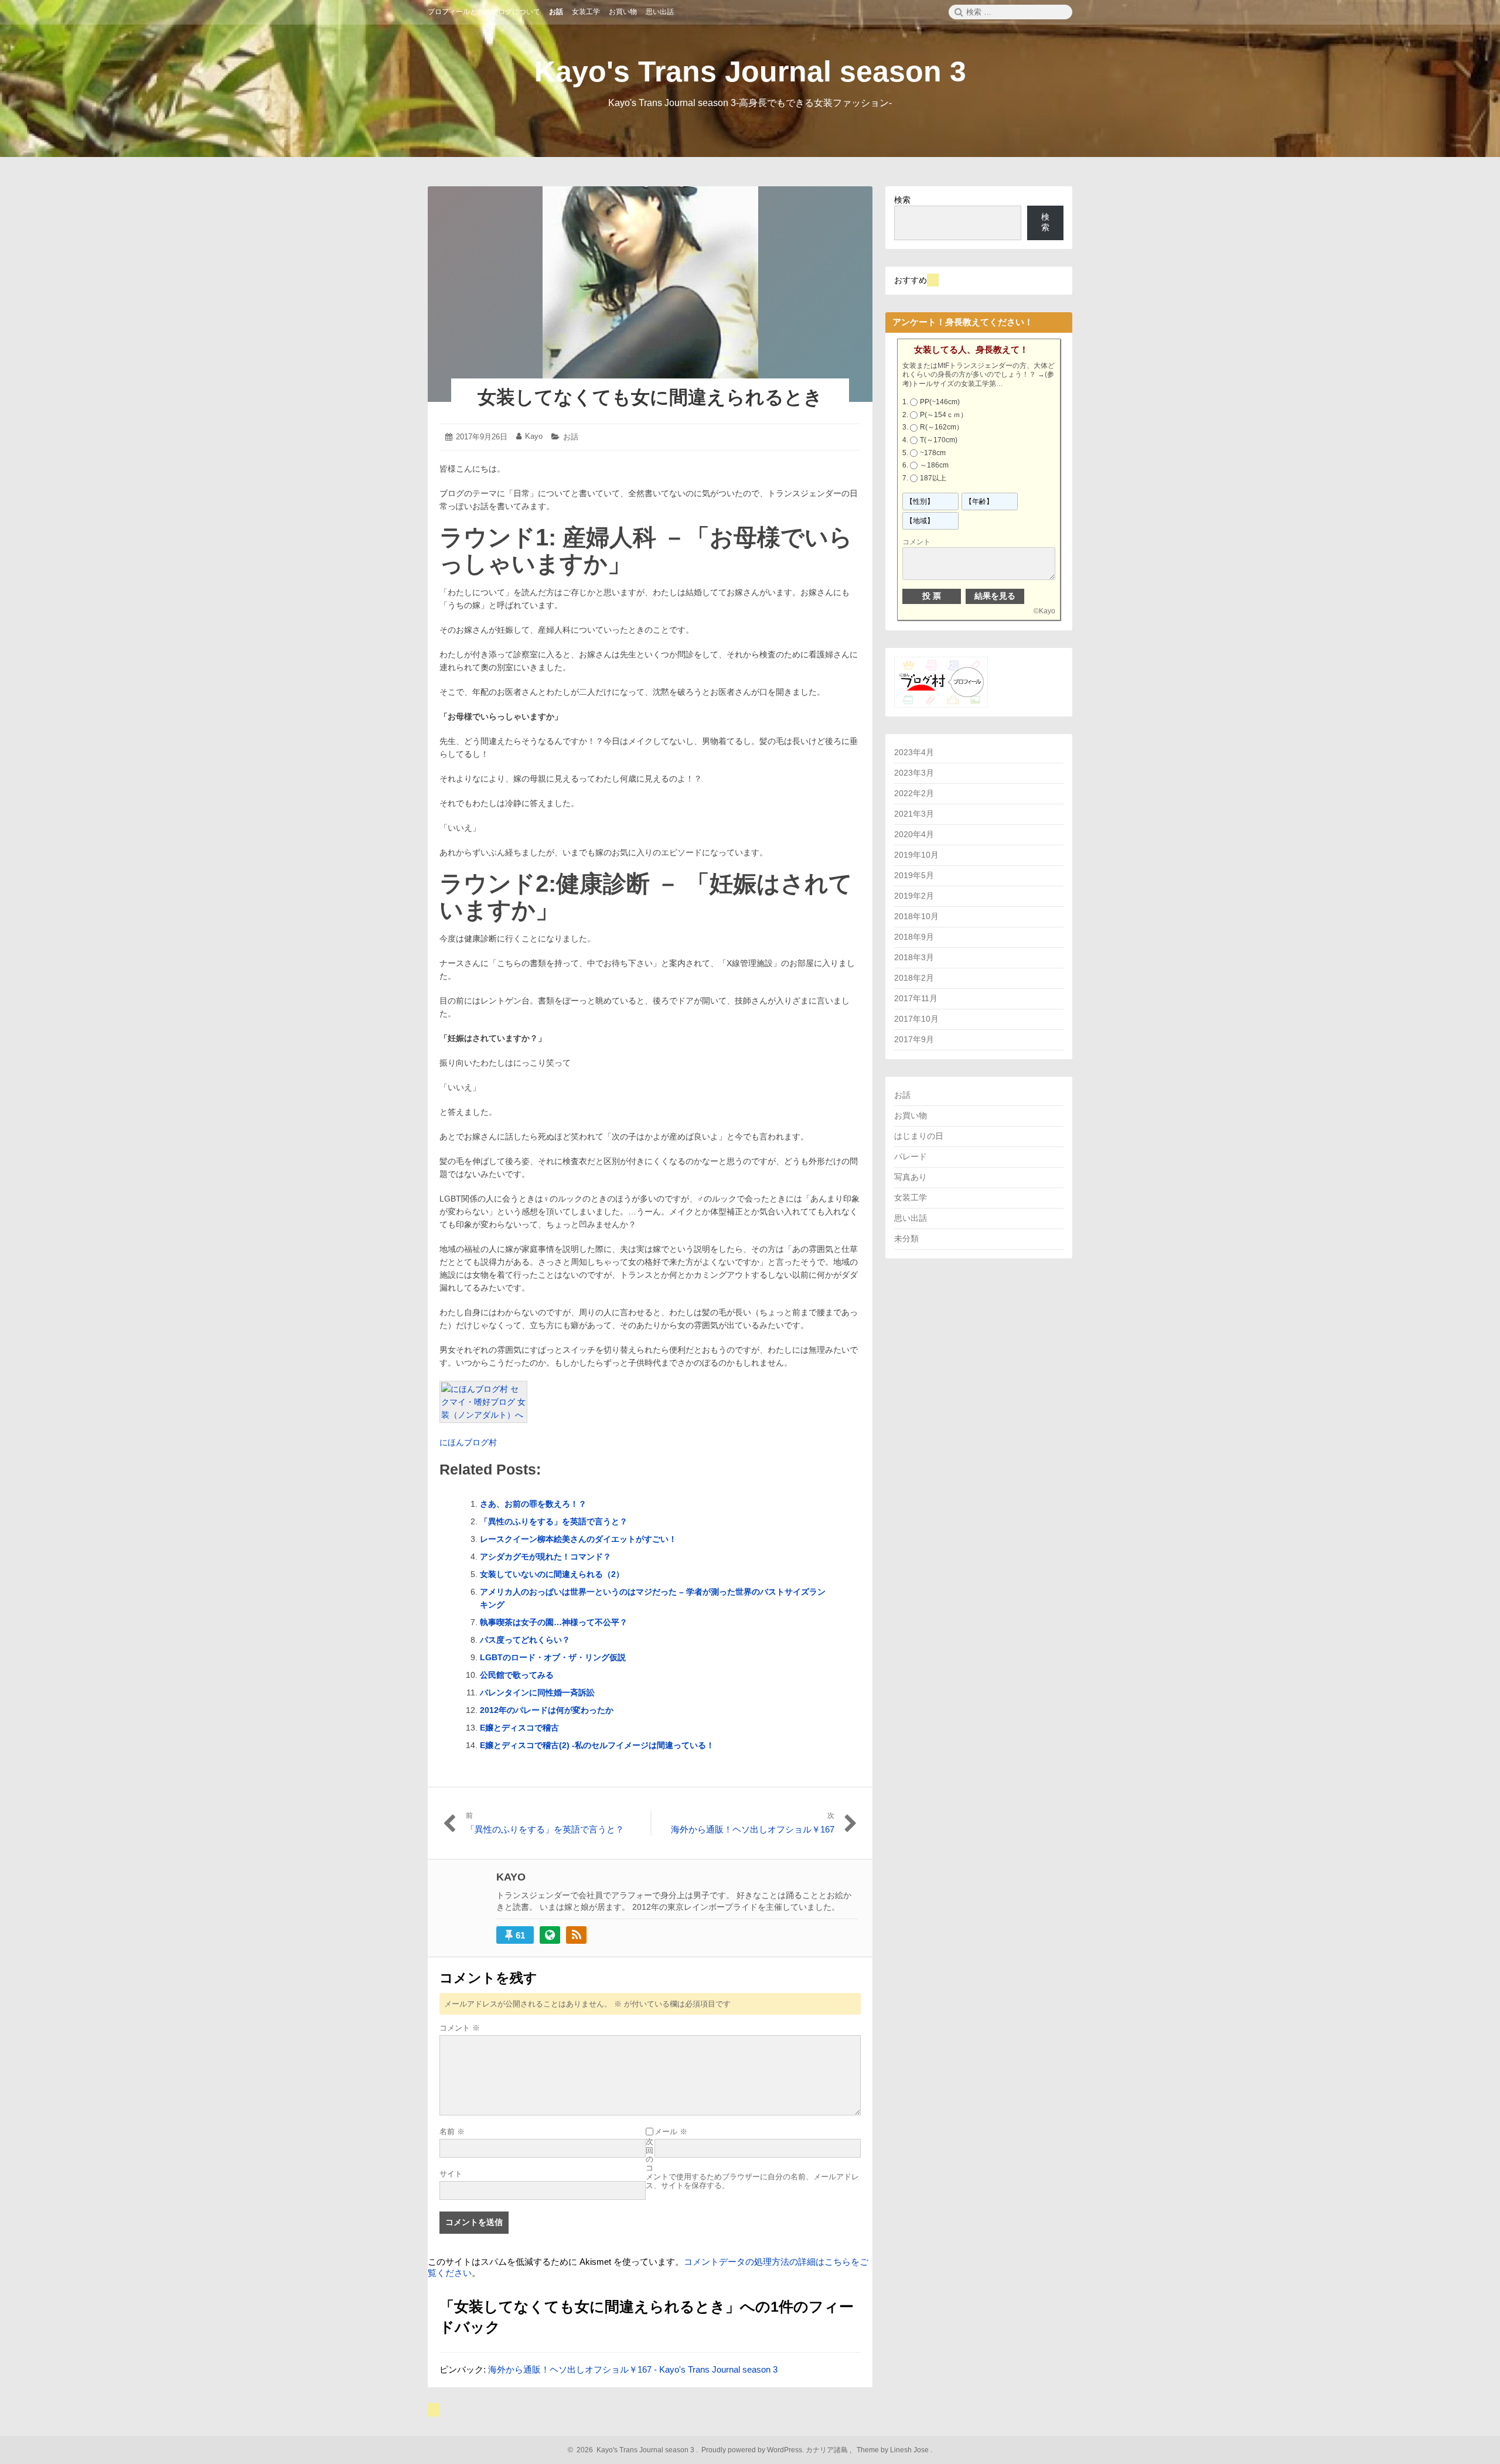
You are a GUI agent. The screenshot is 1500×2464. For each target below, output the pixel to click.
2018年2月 (914, 978)
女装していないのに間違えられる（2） (552, 1574)
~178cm (933, 453)
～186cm (934, 465)
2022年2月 (914, 793)
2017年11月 (916, 998)
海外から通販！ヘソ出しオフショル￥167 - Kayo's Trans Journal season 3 (633, 2369)
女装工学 (911, 1197)
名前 (452, 2132)
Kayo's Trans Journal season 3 (750, 71)
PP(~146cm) (940, 402)
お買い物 (911, 1115)
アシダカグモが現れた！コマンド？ (546, 1557)
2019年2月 (914, 896)
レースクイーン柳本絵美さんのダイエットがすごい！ (578, 1539)
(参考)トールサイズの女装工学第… (978, 379)
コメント (460, 2028)
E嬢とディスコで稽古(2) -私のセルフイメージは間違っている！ (597, 1745)
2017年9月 (914, 1039)
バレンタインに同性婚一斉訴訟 (537, 1692)
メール (671, 2132)
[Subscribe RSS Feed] (576, 1935)
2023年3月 (914, 773)
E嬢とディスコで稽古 (519, 1728)
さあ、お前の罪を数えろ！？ (533, 1504)
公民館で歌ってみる (517, 1675)
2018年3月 (914, 957)
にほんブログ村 (468, 1442)
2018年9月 (914, 937)
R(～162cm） (942, 427)
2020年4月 (914, 834)
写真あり (911, 1177)
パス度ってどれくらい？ (525, 1640)
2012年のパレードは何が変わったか (547, 1710)
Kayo (534, 436)
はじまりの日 (919, 1136)
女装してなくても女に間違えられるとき (650, 397)
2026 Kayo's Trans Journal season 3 (634, 2450)
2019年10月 (916, 855)
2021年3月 (914, 814)
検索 (902, 200)
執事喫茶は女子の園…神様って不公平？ (554, 1622)
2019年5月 (914, 875)
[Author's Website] (550, 1935)
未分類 (906, 1238)
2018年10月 (916, 916)
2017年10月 (916, 1019)
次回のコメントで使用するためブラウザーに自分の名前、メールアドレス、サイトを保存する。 (752, 2163)
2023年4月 (914, 752)
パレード (911, 1156)
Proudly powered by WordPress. (753, 2450)
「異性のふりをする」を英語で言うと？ (554, 1521)
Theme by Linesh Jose (894, 2450)
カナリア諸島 (828, 2450)
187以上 (933, 478)
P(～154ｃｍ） (944, 415)
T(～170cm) (939, 440)
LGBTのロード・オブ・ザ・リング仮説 (553, 1657)
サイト (451, 2174)
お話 (571, 437)
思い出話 (911, 1218)
